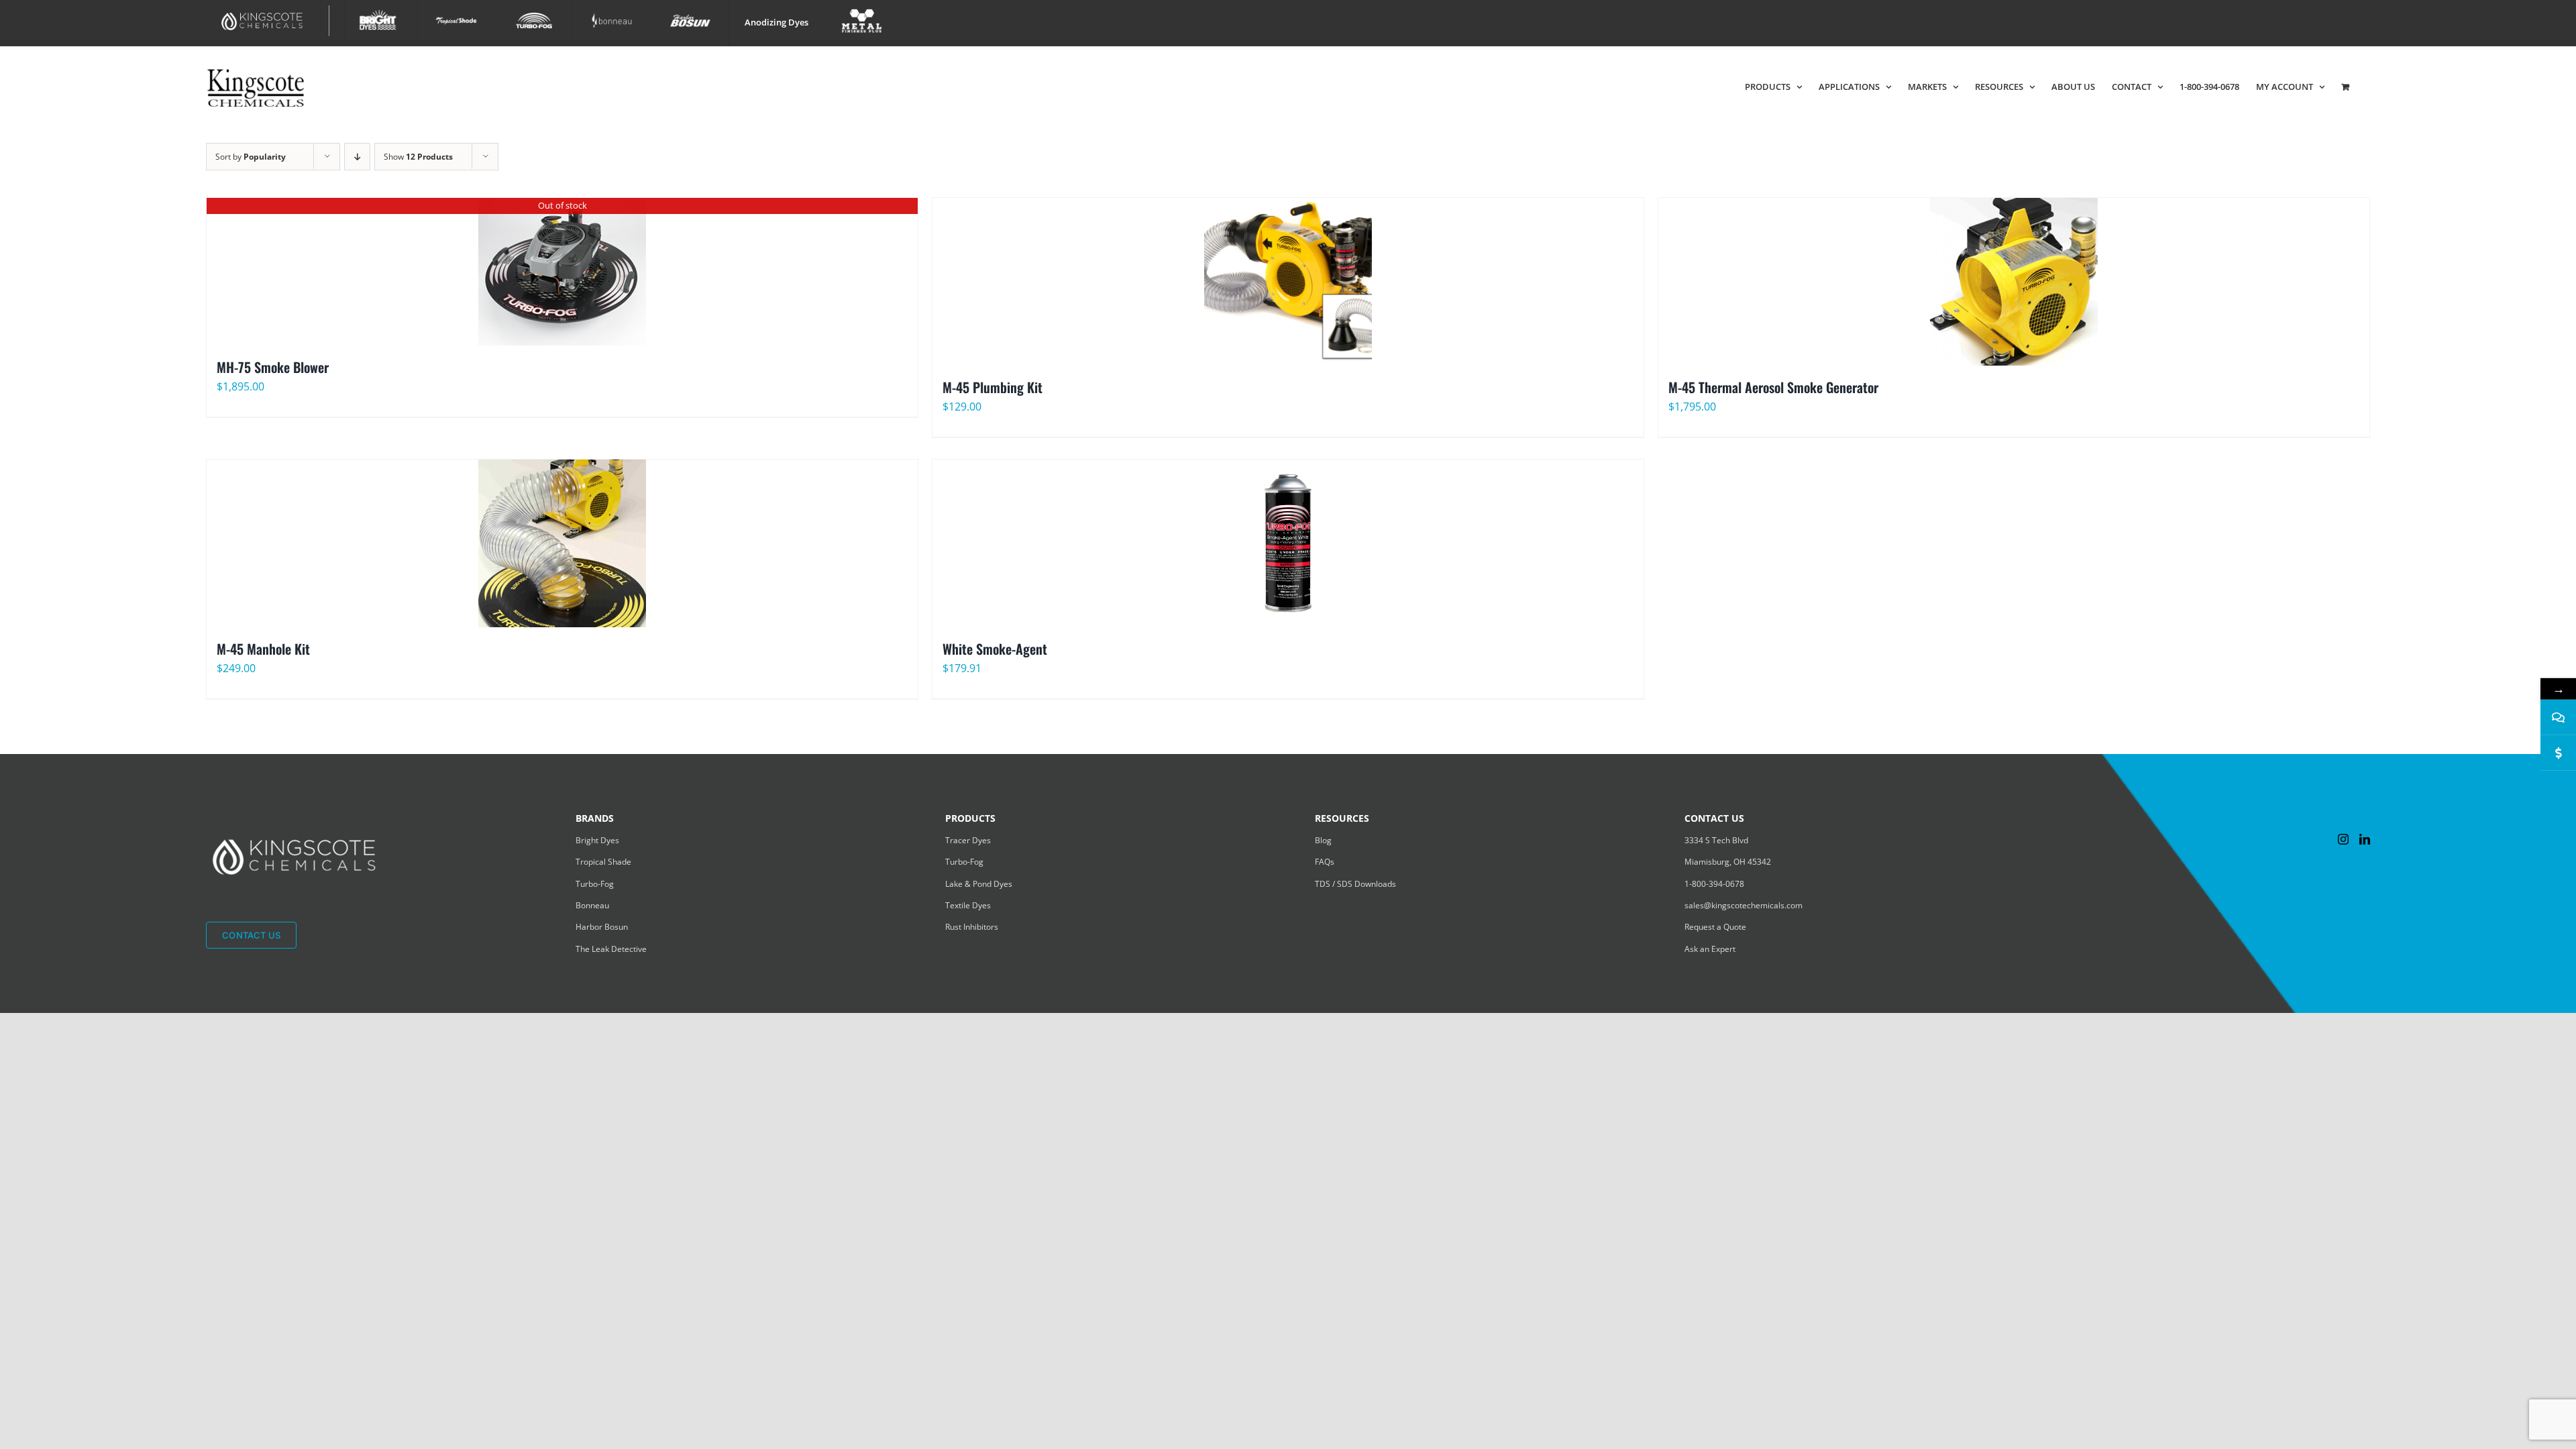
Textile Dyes (968, 905)
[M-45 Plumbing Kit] (1288, 282)
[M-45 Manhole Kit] (562, 543)
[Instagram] (2343, 839)
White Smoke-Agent (995, 649)
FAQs (1325, 862)
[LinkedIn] (2365, 839)
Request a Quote (1715, 927)
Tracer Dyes (968, 840)
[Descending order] (357, 157)
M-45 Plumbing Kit (992, 387)
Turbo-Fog (595, 884)
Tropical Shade (603, 862)
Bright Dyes (597, 840)
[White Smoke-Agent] (1288, 543)
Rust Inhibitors (972, 927)
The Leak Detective (611, 949)
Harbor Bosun (602, 927)
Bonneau (592, 905)
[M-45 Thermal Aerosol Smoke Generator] (2014, 282)
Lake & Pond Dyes (979, 884)
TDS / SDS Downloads (1355, 884)
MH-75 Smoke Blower (273, 367)
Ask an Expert (1710, 949)
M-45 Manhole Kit (263, 649)
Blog (1323, 840)
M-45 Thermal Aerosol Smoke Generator (1773, 387)
